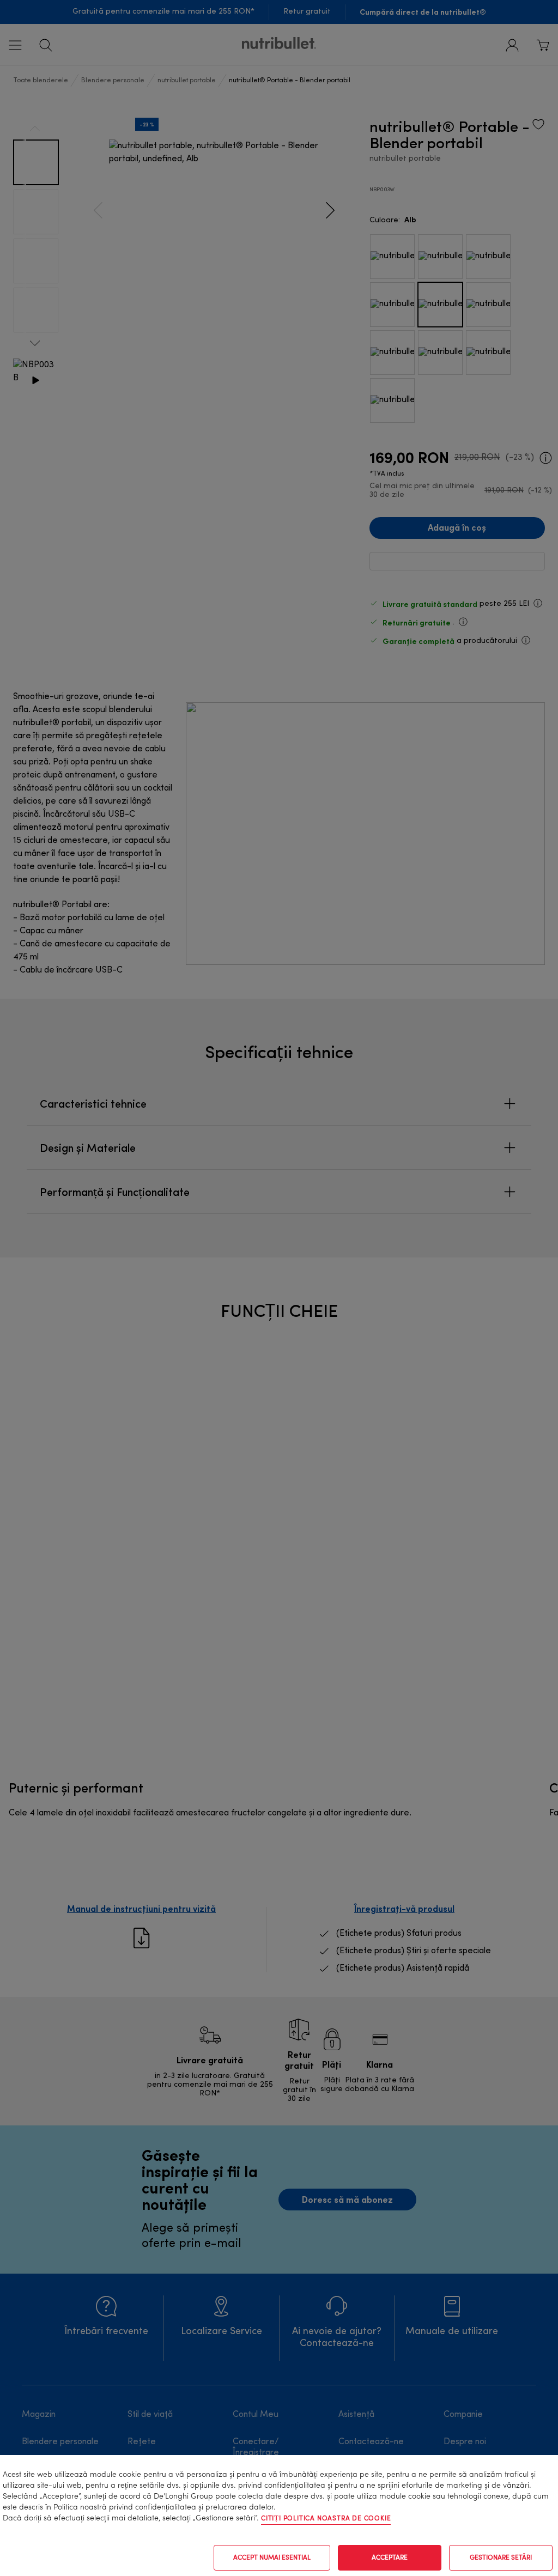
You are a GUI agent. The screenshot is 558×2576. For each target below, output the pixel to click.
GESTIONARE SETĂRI (501, 2558)
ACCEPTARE (390, 2558)
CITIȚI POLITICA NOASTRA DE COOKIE (326, 2519)
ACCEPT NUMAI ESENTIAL (272, 2558)
